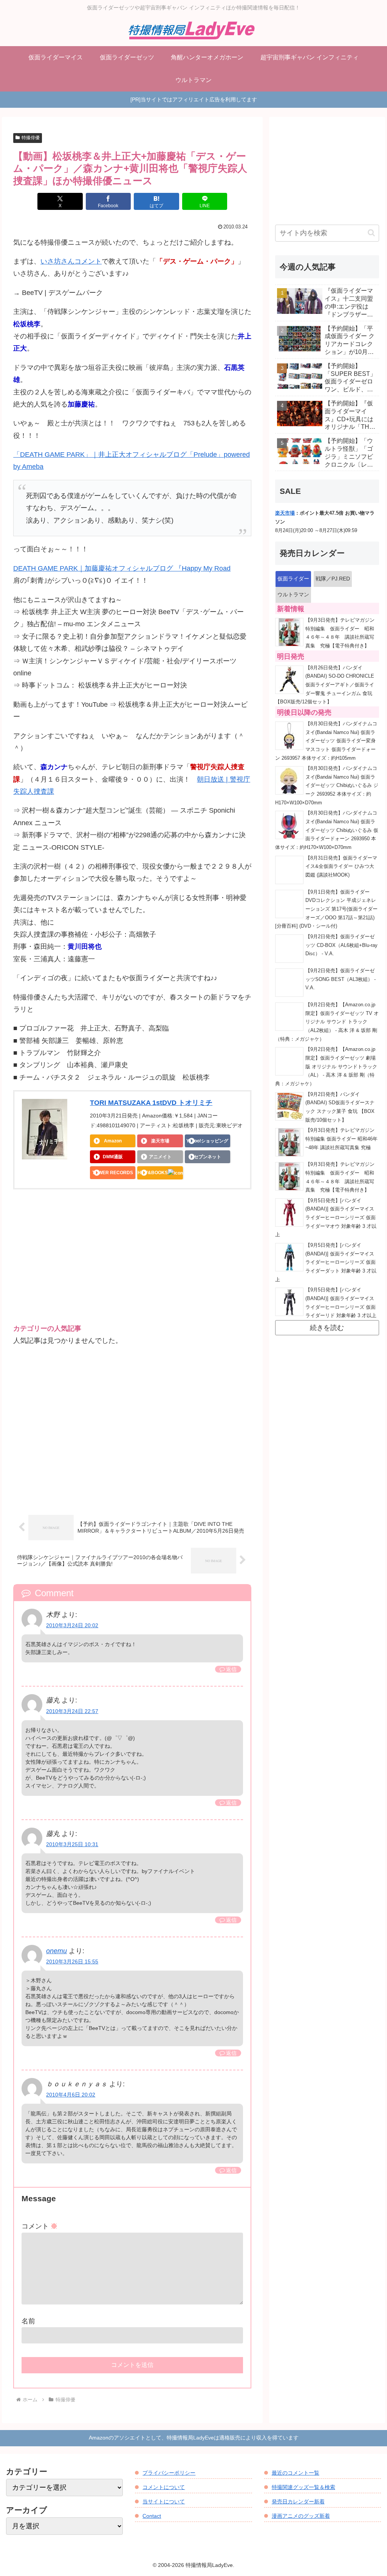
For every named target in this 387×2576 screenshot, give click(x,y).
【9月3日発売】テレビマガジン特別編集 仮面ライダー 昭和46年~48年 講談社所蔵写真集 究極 (341, 1139)
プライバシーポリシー (169, 2473)
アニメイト (160, 1157)
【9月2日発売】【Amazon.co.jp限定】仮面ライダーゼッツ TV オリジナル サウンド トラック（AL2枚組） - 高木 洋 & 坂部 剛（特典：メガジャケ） (327, 1022)
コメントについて (164, 2487)
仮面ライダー (293, 579)
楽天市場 (160, 1141)
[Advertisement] (132, 1263)
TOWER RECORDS (113, 1173)
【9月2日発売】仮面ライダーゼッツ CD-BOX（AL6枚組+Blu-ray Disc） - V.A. (341, 945)
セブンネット (207, 1157)
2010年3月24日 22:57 (72, 1711)
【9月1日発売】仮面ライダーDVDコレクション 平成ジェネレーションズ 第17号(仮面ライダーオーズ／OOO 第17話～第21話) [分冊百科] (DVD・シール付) (326, 909)
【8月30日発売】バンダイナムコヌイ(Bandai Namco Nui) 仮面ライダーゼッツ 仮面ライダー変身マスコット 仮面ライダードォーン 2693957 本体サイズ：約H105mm (326, 741)
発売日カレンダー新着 (298, 2502)
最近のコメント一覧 (296, 2473)
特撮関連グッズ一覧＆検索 (303, 2487)
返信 (231, 1669)
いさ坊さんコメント (71, 261)
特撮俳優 (31, 138)
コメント (39, 2226)
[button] (371, 233)
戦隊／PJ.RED (333, 579)
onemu (57, 1951)
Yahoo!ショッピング (207, 1141)
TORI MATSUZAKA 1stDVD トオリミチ (151, 1103)
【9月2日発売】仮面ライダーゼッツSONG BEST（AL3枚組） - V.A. (341, 979)
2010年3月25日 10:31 (72, 1844)
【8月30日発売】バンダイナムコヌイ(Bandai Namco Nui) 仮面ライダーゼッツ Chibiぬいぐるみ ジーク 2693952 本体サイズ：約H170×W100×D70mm (327, 786)
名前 (28, 2321)
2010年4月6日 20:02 (71, 2095)
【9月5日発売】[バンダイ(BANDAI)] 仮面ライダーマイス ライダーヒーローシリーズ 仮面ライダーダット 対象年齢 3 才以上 (326, 1262)
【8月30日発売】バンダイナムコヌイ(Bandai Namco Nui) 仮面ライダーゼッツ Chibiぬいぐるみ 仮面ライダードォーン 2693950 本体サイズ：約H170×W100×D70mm (327, 830)
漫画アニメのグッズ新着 (301, 2516)
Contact (152, 2516)
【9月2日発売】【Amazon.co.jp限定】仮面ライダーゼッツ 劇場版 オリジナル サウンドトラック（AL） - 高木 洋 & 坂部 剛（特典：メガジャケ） (326, 1067)
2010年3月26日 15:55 (72, 1961)
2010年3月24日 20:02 (72, 1625)
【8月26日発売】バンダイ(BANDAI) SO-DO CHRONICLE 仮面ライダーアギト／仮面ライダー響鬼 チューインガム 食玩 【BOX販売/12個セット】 (325, 685)
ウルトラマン (293, 594)
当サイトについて (164, 2502)
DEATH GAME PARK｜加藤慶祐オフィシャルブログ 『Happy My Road (122, 568)
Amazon (113, 1141)
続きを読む (327, 1328)
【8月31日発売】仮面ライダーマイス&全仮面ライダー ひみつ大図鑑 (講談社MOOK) (341, 867)
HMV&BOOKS (153, 1173)
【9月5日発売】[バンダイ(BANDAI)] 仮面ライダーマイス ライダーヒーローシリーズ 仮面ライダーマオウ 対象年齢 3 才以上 (326, 1218)
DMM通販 (113, 1157)
